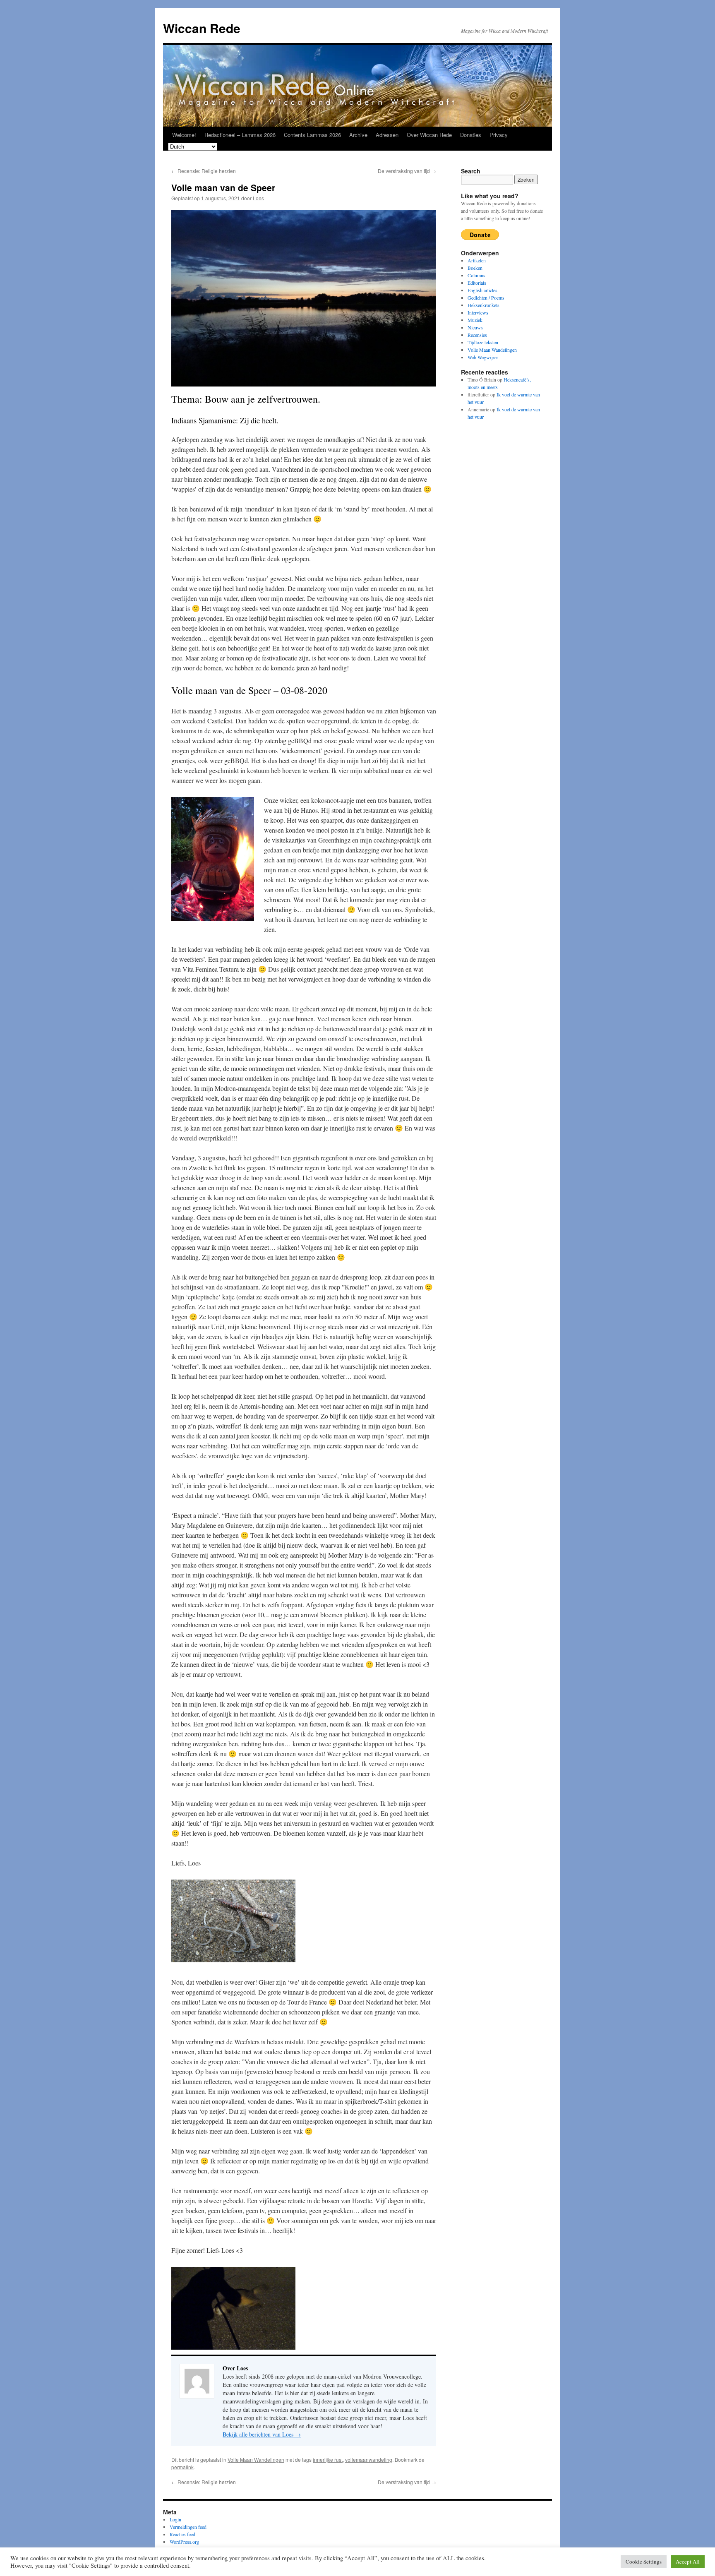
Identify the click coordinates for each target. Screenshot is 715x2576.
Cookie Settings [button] (644, 2562)
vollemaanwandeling (369, 2460)
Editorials (477, 283)
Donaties (471, 135)
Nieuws (475, 327)
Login (175, 2519)
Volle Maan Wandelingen (256, 2460)
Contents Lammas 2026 (312, 135)
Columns (476, 275)
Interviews (478, 312)
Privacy (499, 135)
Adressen (387, 135)
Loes (258, 198)
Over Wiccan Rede (429, 135)
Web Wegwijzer (483, 357)
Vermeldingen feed (188, 2527)
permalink (182, 2467)
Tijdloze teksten (483, 342)
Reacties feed (182, 2534)
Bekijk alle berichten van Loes (262, 2434)
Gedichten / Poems (486, 298)
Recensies (477, 335)
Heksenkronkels (483, 305)
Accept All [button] (688, 2562)
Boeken (475, 268)
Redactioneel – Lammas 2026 (240, 135)
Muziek (475, 320)
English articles (482, 290)
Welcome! (184, 135)
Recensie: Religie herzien (204, 171)
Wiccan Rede (202, 28)
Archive (358, 135)
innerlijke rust (328, 2460)
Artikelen (477, 260)
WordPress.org (184, 2542)
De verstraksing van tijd (407, 171)
